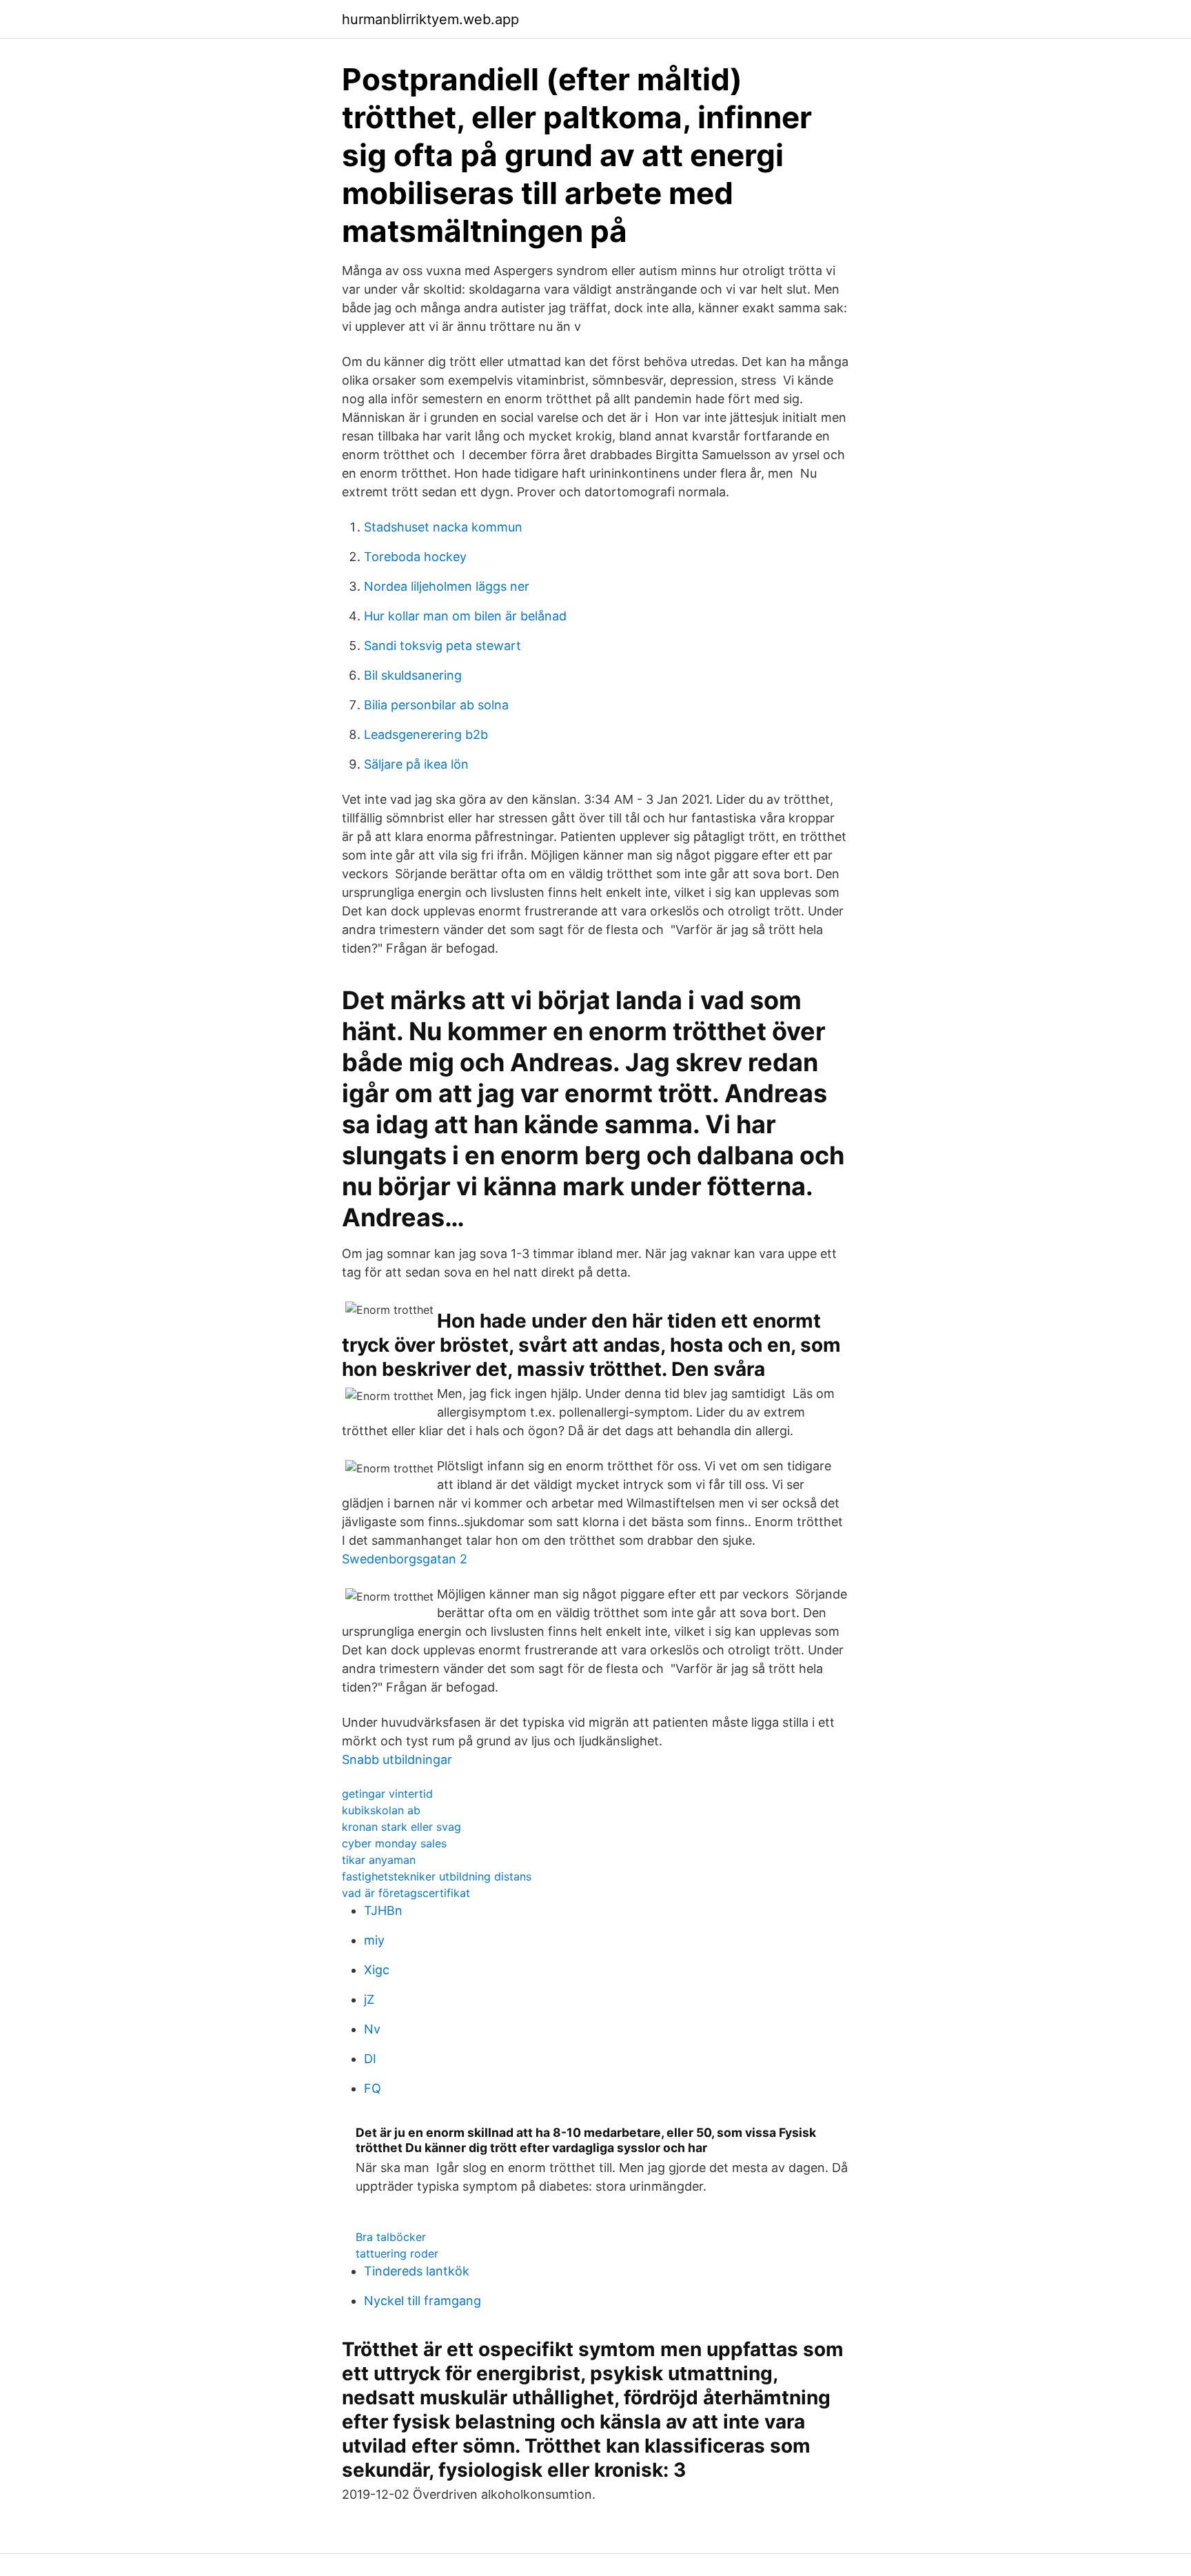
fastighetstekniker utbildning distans (437, 1876)
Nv (372, 2029)
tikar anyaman (379, 1860)
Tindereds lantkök (417, 2271)
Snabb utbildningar (397, 1759)
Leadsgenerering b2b (426, 734)
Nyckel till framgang (423, 2301)
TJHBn (383, 1910)
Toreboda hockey (415, 557)
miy (374, 1940)
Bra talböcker (391, 2237)
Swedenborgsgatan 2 (405, 1559)
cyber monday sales (394, 1843)
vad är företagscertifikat (406, 1893)
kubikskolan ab (381, 1810)
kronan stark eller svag (401, 1827)
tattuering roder (397, 2253)
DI (370, 2059)
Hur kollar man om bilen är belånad (465, 616)
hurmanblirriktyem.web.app (430, 19)
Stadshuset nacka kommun (443, 527)
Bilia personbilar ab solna (436, 705)
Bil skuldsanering (413, 675)
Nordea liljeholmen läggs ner (447, 586)
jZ (369, 1999)
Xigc (377, 1970)
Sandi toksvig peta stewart (442, 646)
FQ (373, 2088)
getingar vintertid (387, 1794)
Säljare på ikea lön (416, 764)
